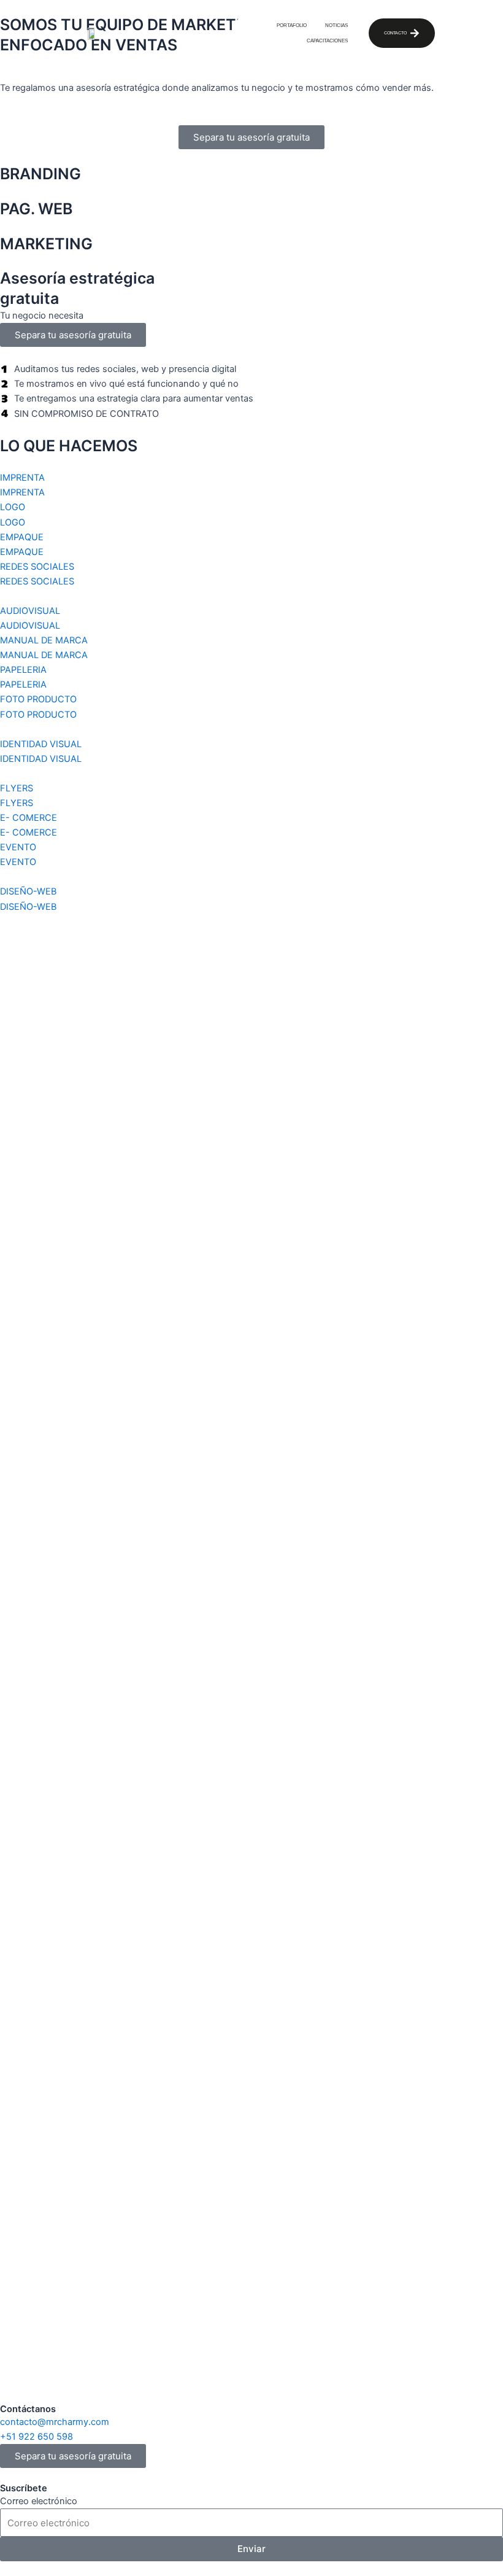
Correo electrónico (39, 2501)
